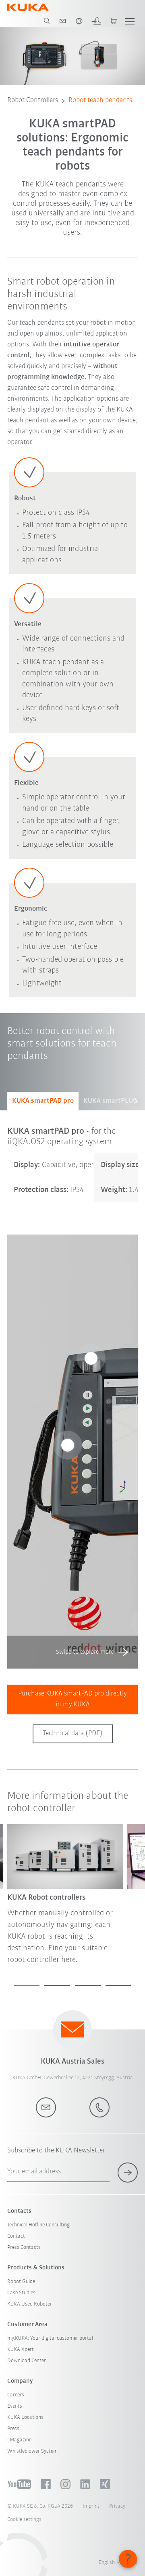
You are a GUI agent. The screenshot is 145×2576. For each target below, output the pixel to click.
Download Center (27, 2361)
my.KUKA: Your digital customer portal (50, 2338)
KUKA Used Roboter (30, 2304)
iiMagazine (19, 2440)
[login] (96, 21)
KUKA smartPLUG (110, 1101)
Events (15, 2406)
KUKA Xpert (21, 2350)
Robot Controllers (33, 100)
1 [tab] (27, 1986)
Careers (16, 2395)
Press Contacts (24, 2247)
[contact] (63, 21)
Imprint (91, 2506)
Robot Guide (21, 2282)
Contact (16, 2236)
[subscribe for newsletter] (128, 2173)
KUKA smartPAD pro (43, 1101)
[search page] (47, 21)
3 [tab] (88, 1986)
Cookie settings (24, 2520)
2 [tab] (57, 1986)
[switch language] (79, 21)
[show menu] (130, 21)
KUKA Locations (25, 2417)
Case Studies (21, 2293)
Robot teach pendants (100, 100)
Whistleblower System (32, 2451)
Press (13, 2429)
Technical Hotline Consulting (38, 2225)
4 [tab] (118, 1986)
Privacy (117, 2506)
